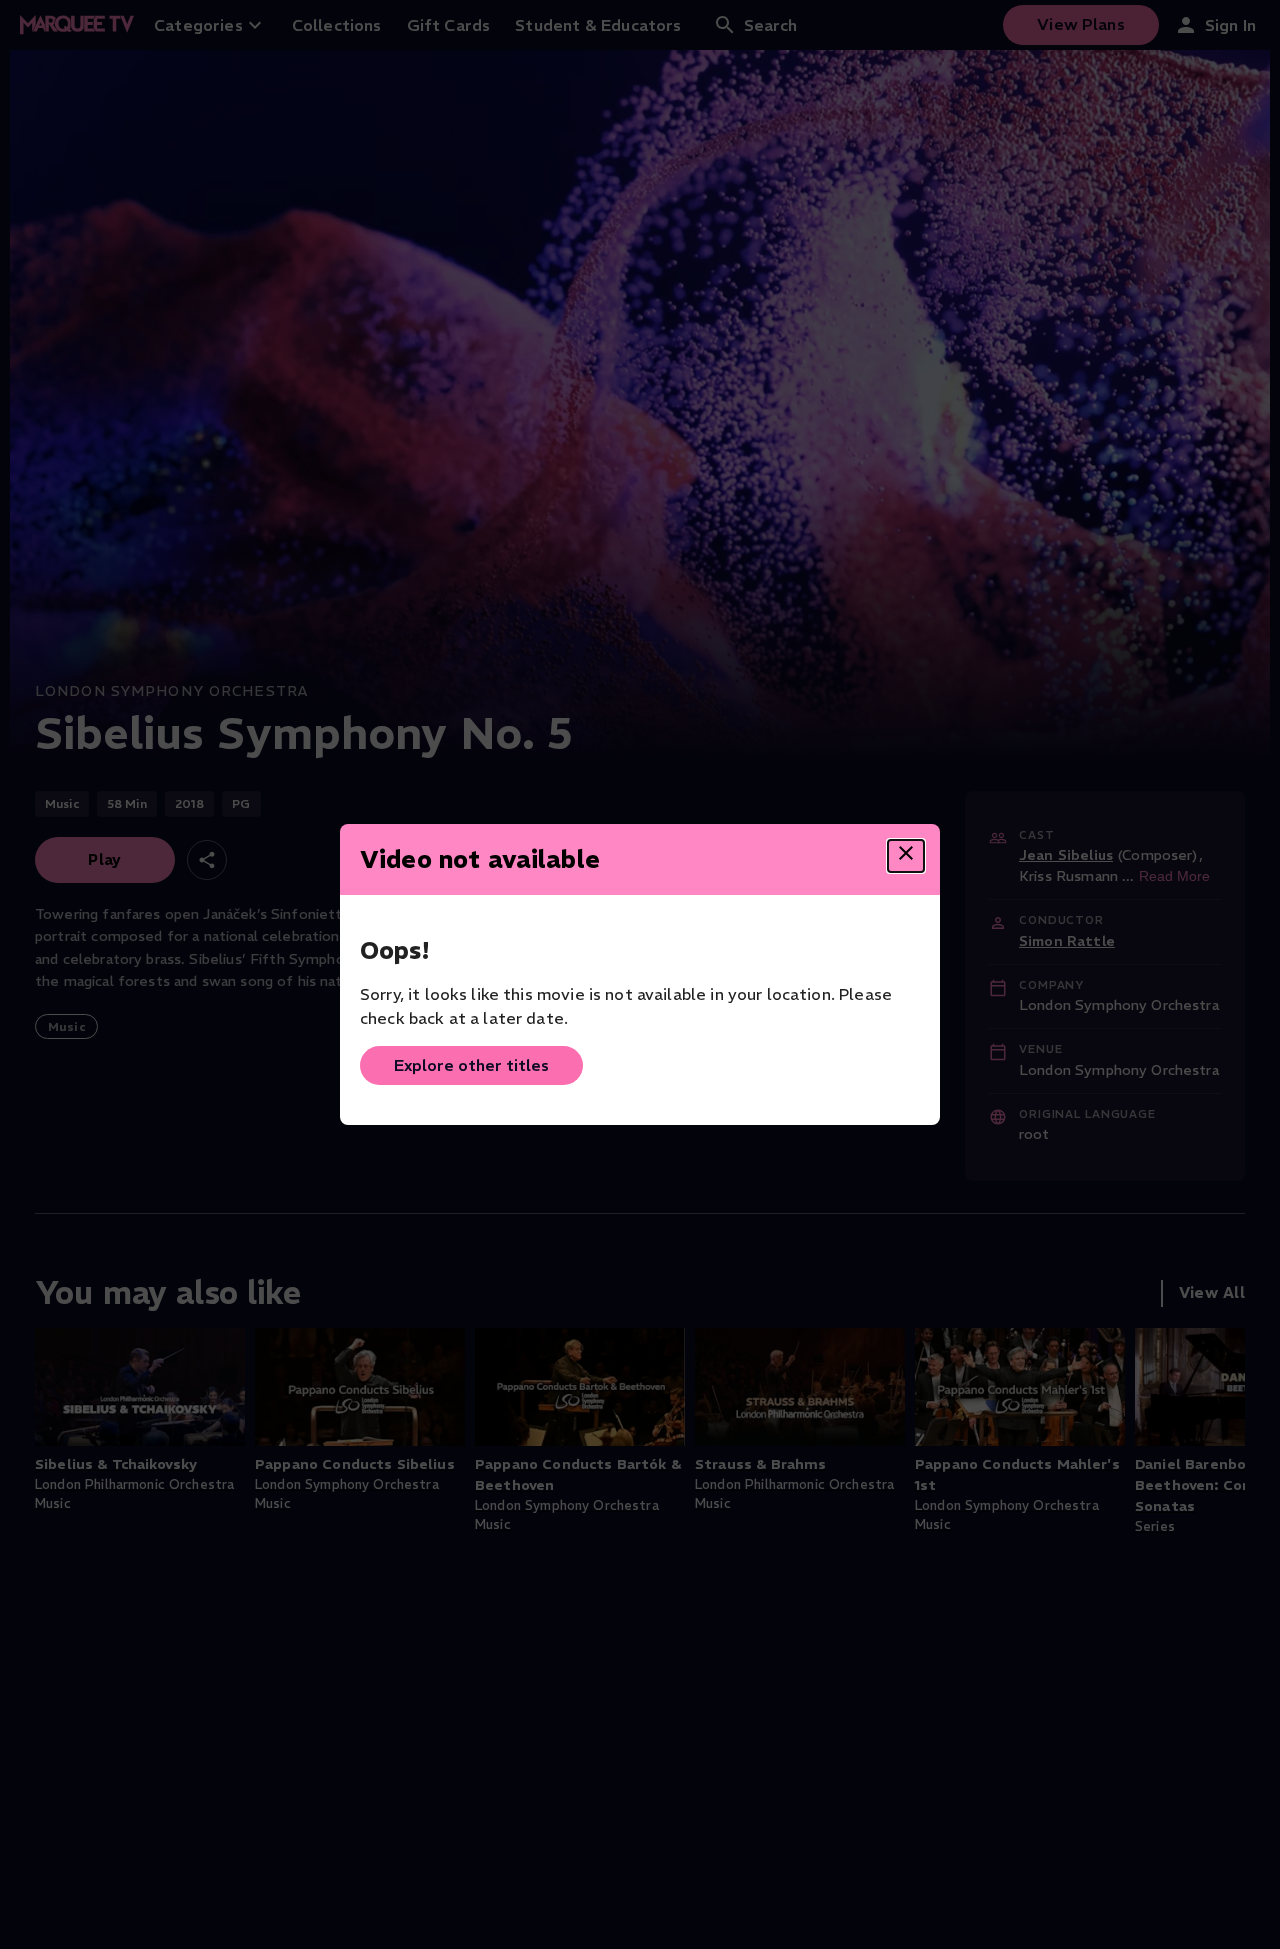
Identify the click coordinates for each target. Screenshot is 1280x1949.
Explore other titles (471, 1065)
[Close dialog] (906, 856)
